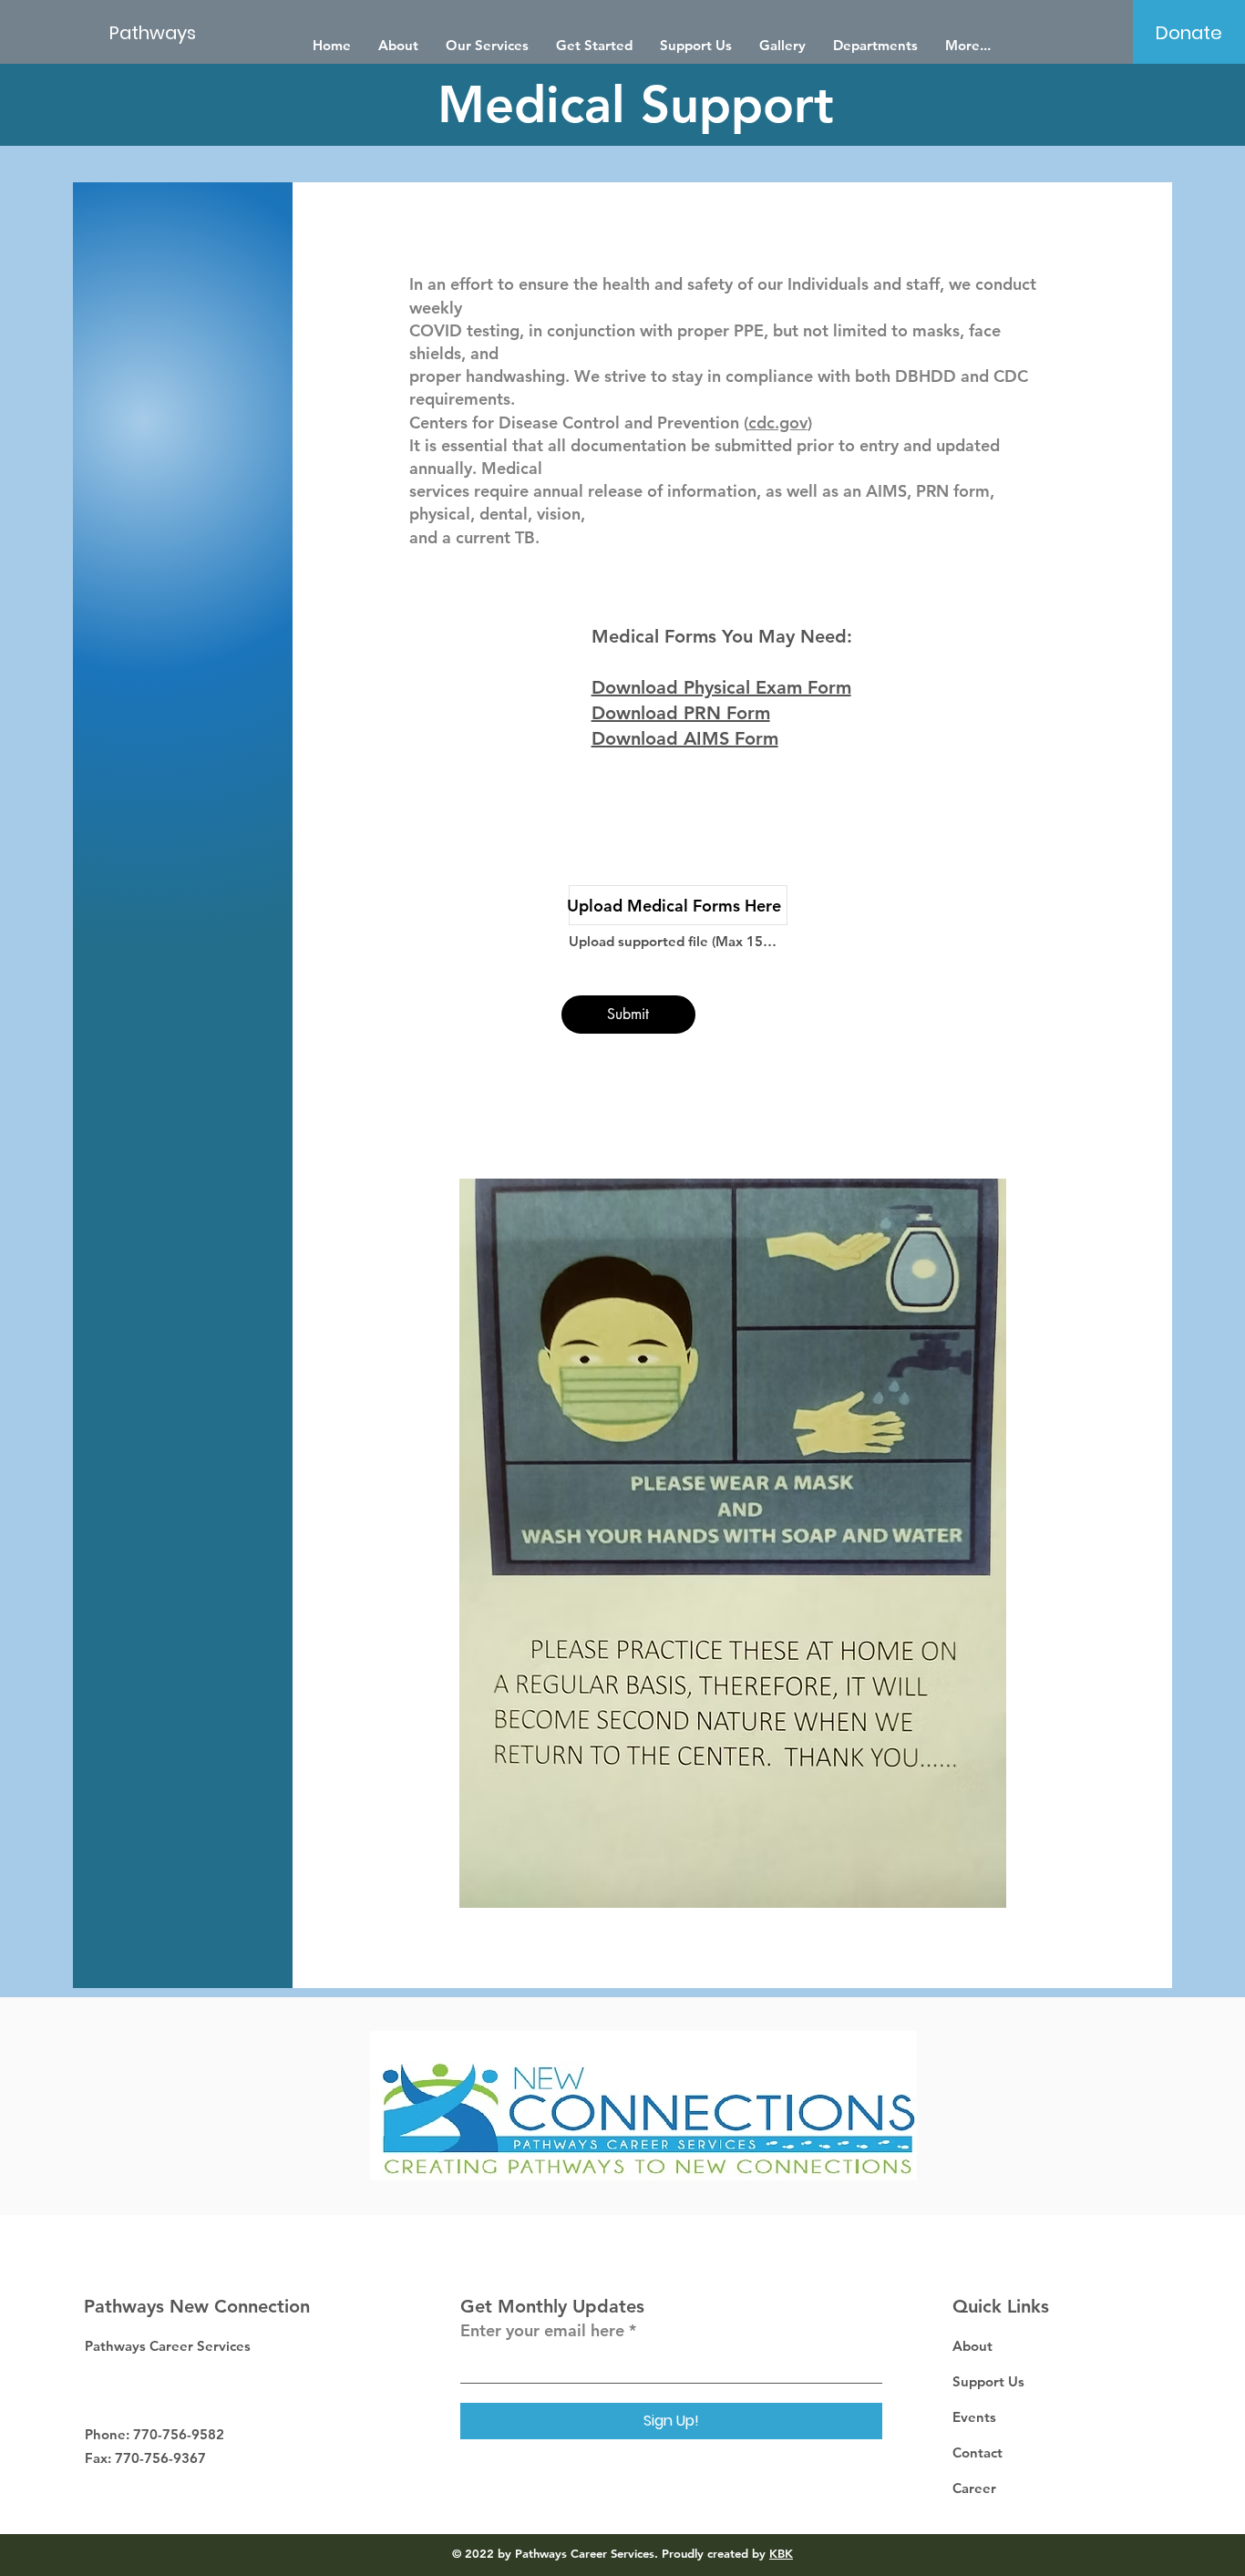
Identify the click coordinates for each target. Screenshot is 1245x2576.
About (972, 2346)
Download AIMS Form (685, 738)
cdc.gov (778, 422)
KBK (781, 2553)
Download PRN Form (681, 713)
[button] (875, 46)
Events (974, 2417)
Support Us (988, 2381)
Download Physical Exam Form (721, 687)
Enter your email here (542, 2331)
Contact (977, 2452)
